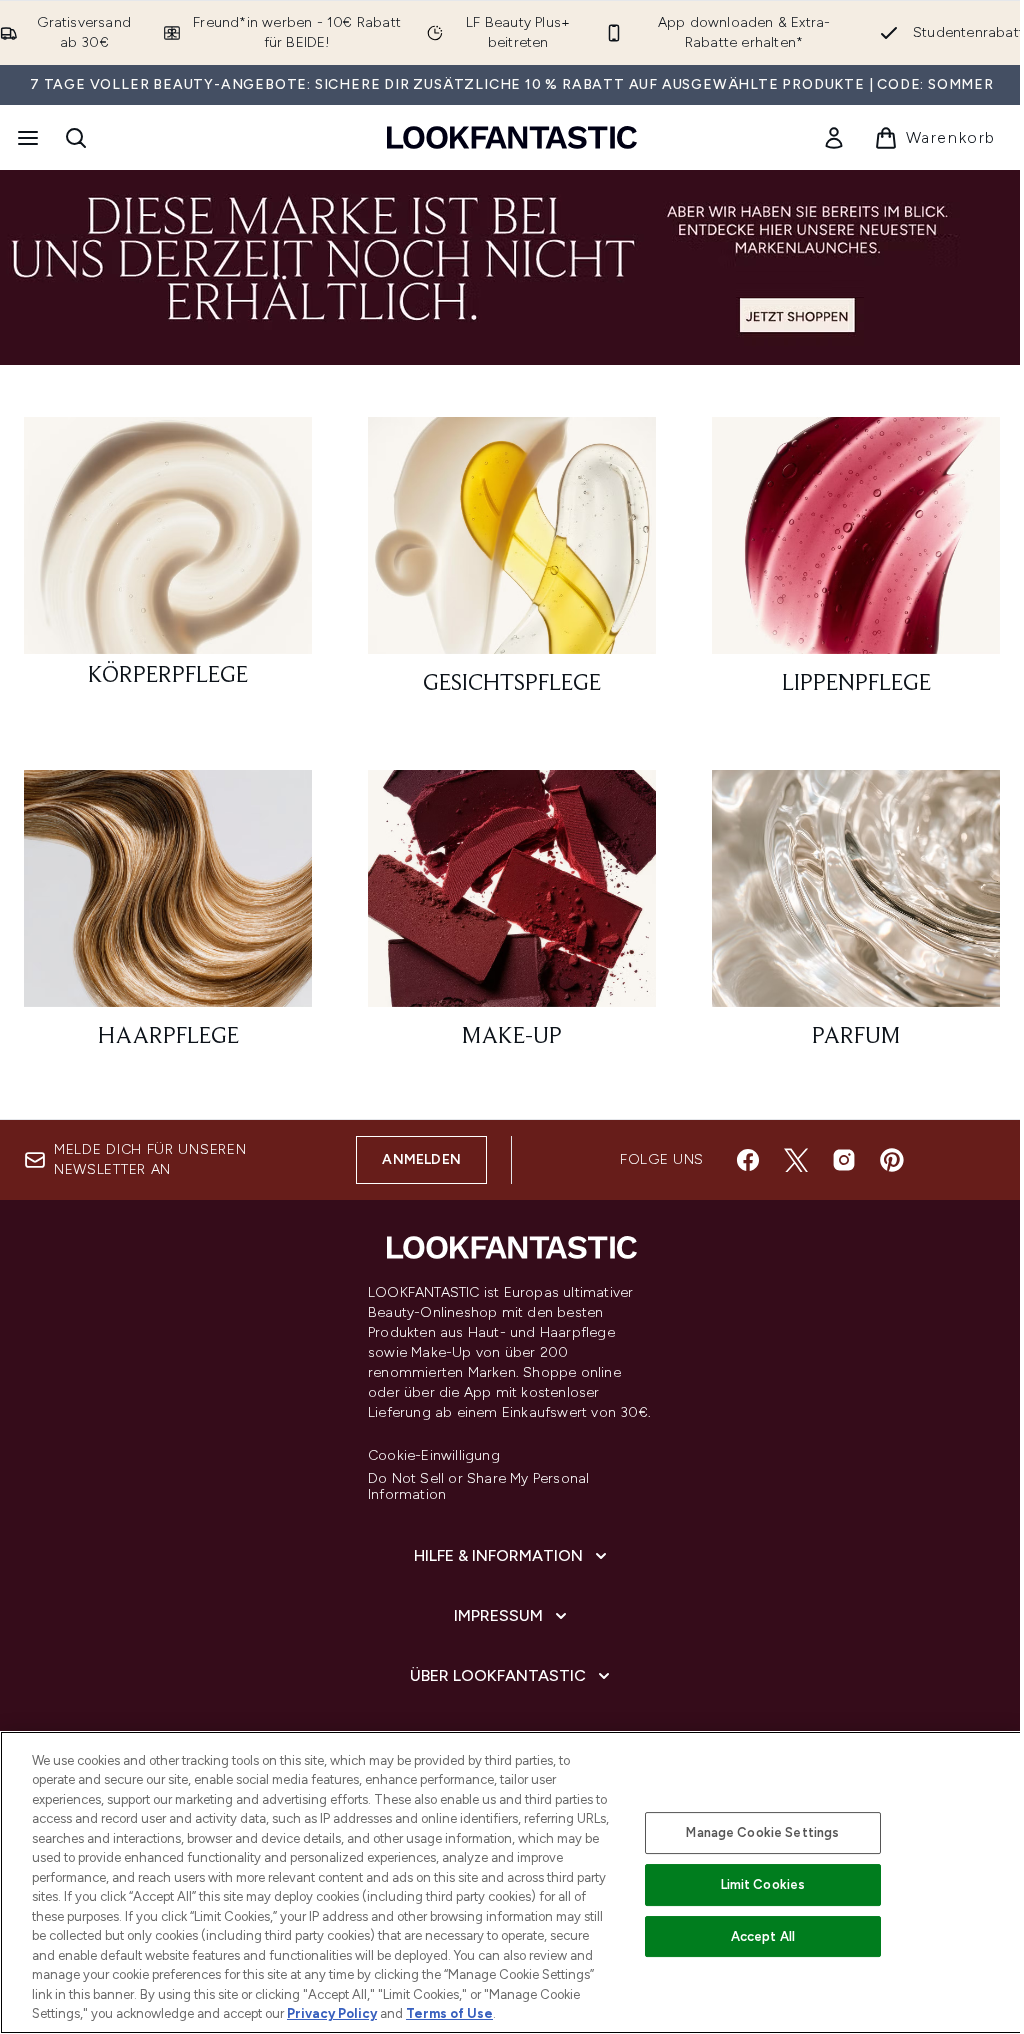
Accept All (763, 1936)
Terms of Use (449, 2013)
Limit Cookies (763, 1884)
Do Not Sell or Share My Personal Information (478, 1487)
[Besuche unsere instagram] (844, 1160)
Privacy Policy (332, 2013)
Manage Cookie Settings (762, 1832)
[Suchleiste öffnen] (76, 138)
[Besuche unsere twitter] (796, 1160)
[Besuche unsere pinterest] (892, 1160)
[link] (834, 138)
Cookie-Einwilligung (434, 1456)
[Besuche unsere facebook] (748, 1160)
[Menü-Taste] (26, 138)
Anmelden (421, 1159)
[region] (512, 1882)
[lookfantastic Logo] (512, 137)
